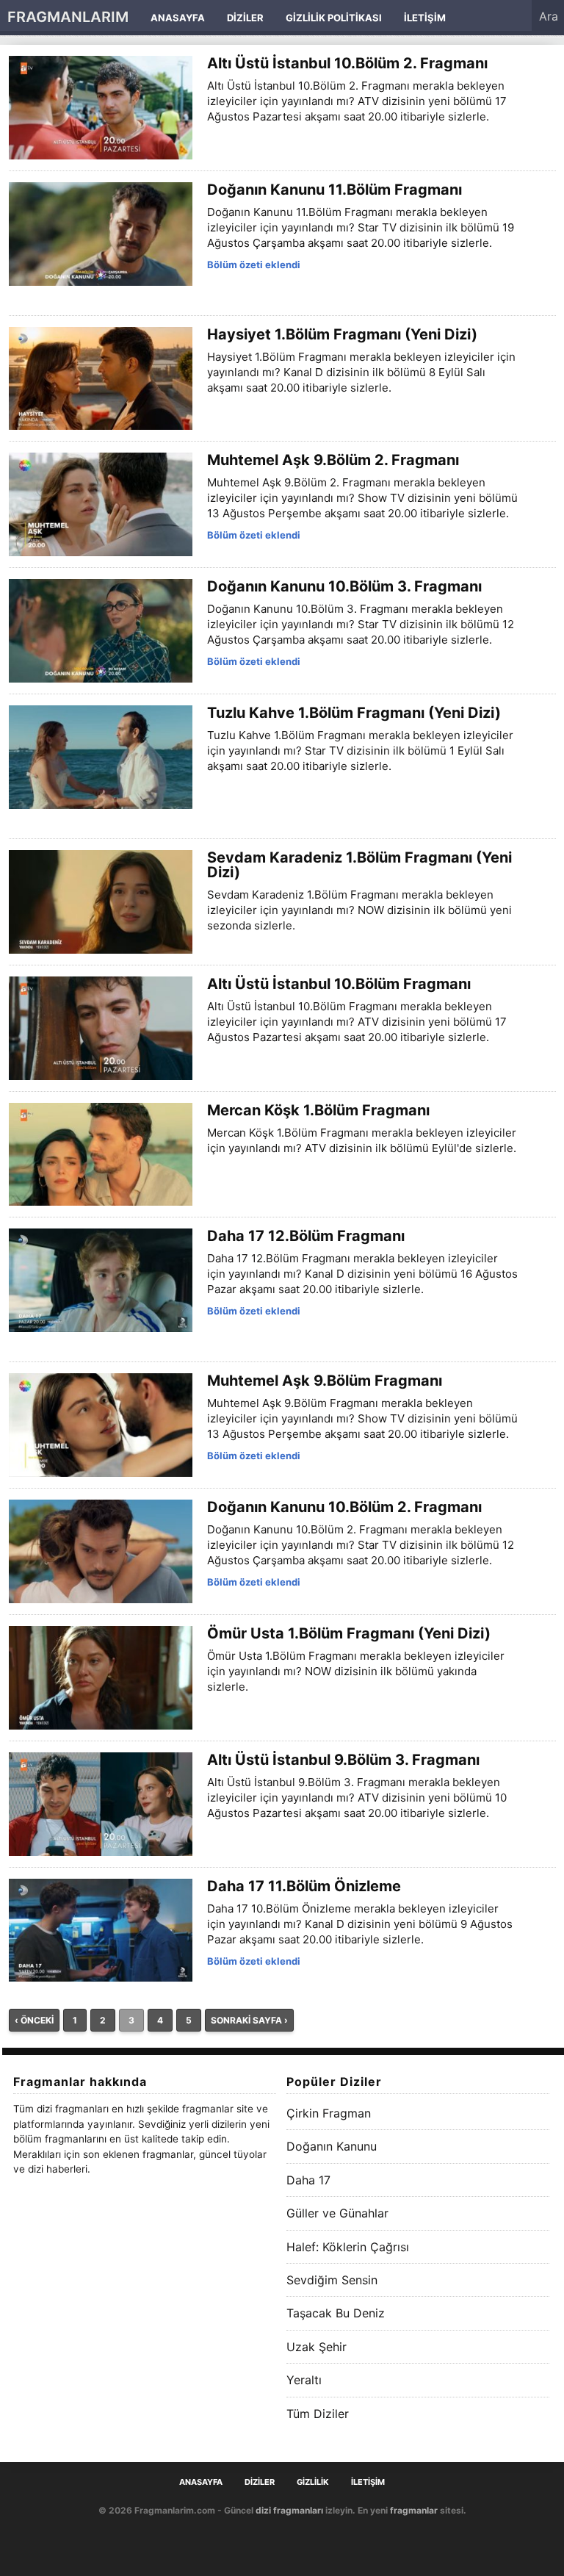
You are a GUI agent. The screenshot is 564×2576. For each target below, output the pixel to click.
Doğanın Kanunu (332, 2146)
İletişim (425, 18)
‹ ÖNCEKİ (34, 2020)
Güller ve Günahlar (337, 2213)
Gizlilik (313, 2482)
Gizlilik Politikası (334, 18)
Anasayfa (178, 18)
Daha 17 (308, 2180)
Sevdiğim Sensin (332, 2280)
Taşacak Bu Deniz (336, 2313)
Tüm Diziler (318, 2414)
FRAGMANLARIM (68, 17)
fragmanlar (414, 2510)
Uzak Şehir (317, 2347)
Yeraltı (304, 2380)
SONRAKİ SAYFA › (249, 2020)
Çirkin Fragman (329, 2113)
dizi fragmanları (289, 2510)
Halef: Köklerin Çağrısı (348, 2247)
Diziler (245, 18)
